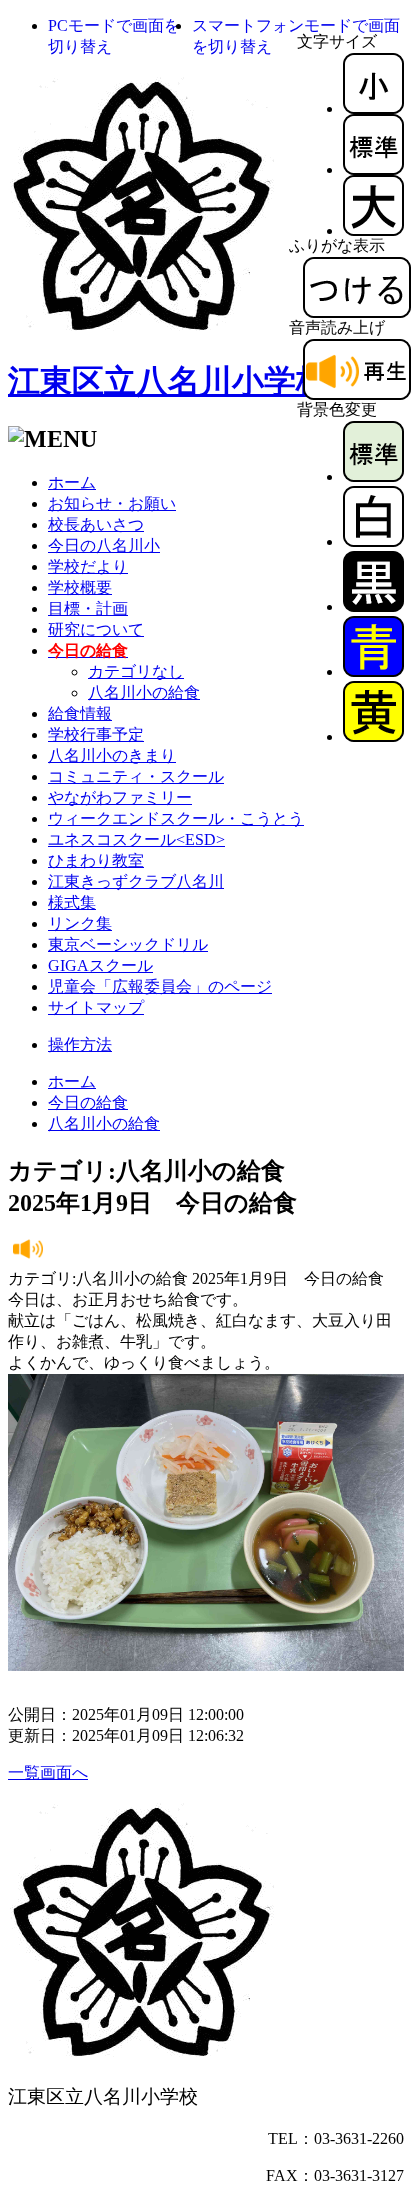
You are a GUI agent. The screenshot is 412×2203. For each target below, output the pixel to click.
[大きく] (373, 230)
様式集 (72, 902)
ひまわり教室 (96, 860)
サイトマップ (96, 1007)
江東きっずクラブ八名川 (136, 881)
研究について (96, 629)
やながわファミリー (120, 797)
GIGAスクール (100, 965)
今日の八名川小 (104, 545)
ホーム (72, 482)
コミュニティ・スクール (136, 776)
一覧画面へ (48, 1772)
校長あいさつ (96, 524)
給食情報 (80, 713)
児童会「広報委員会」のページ (160, 986)
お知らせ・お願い (112, 503)
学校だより (88, 566)
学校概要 (80, 587)
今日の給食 (88, 1102)
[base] (373, 476)
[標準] (373, 169)
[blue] (373, 671)
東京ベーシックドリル (128, 944)
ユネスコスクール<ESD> (136, 839)
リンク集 (80, 923)
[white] (373, 541)
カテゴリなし (136, 671)
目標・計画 (88, 608)
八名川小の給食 (144, 692)
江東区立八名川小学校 (168, 381)
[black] (373, 606)
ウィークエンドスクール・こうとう (176, 818)
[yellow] (373, 736)
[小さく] (373, 108)
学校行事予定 (96, 734)
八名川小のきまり (112, 755)
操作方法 (80, 1044)
